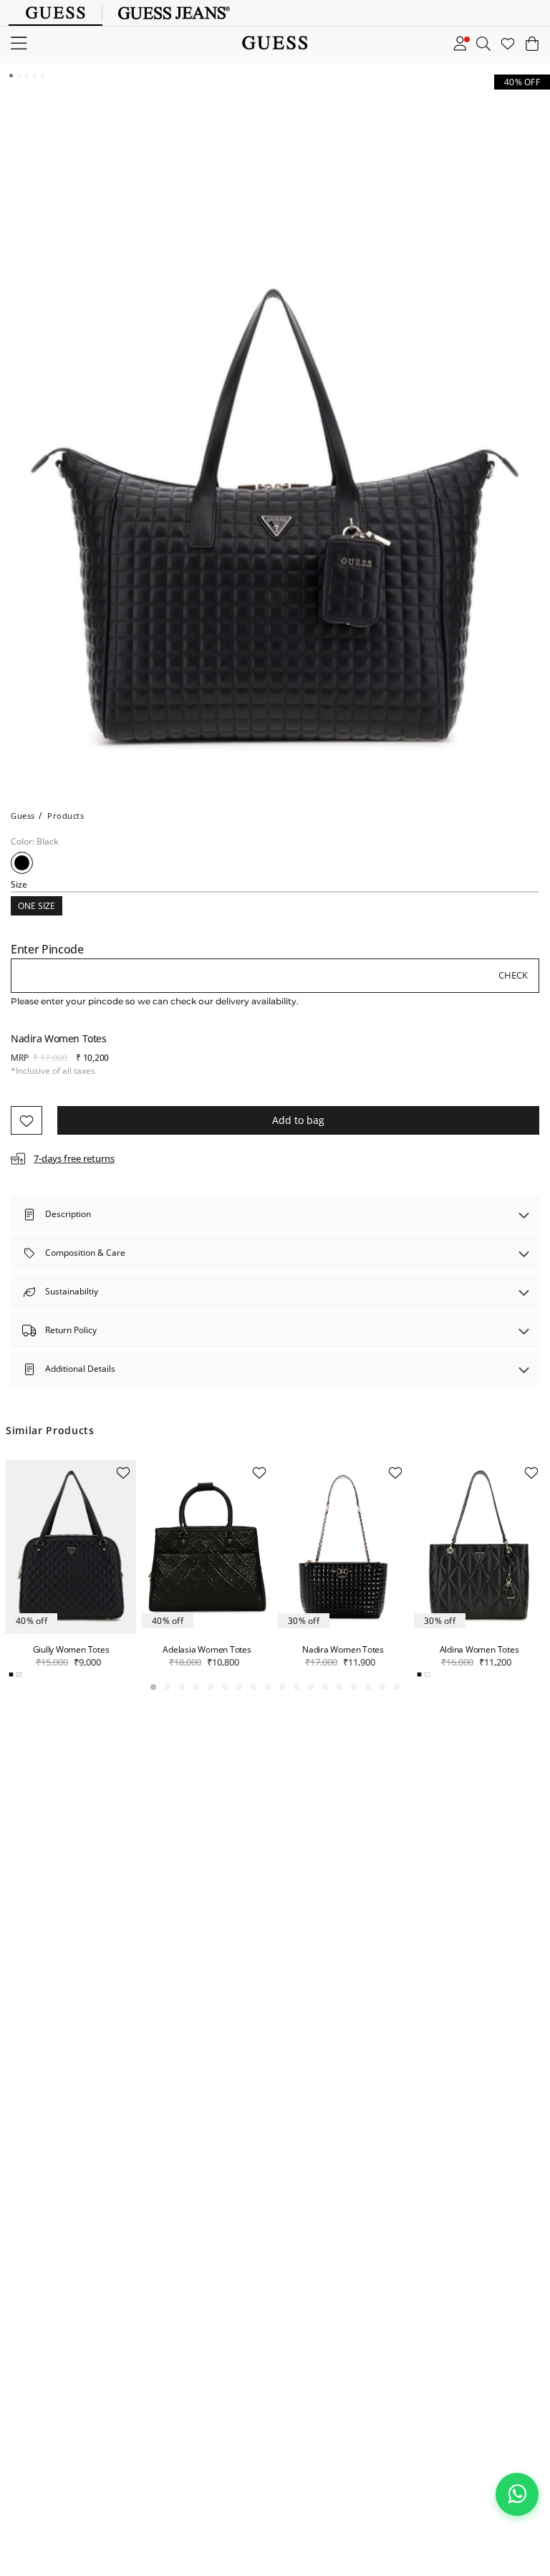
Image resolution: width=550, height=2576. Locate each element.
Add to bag (298, 1120)
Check (513, 975)
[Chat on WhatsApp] (517, 2494)
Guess (23, 816)
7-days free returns (74, 1158)
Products (66, 816)
